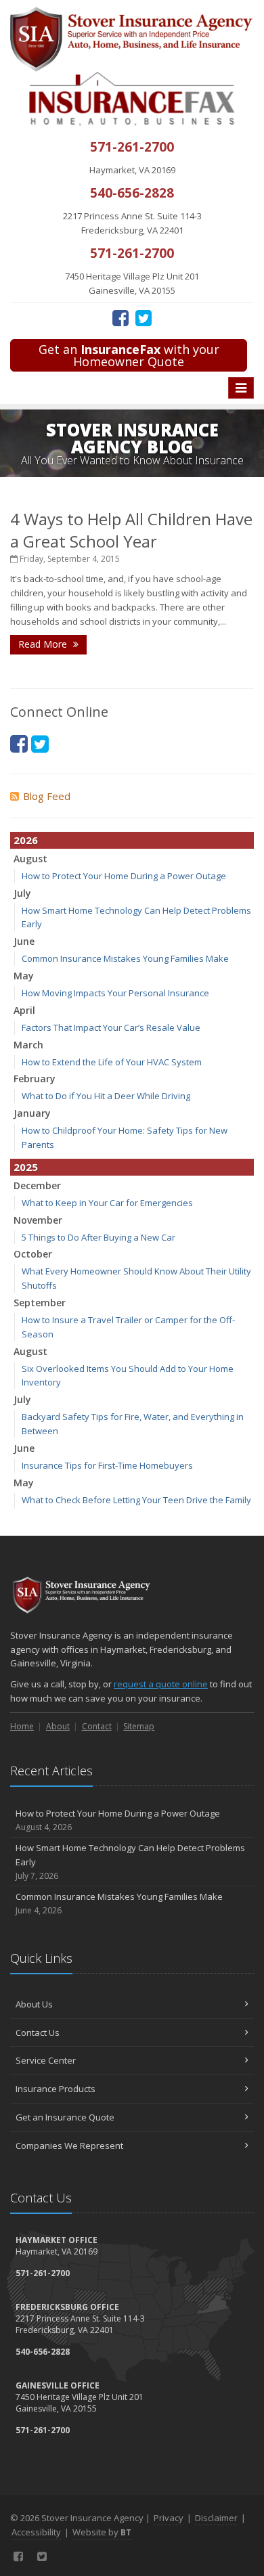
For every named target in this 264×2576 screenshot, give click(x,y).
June (24, 941)
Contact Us (38, 2033)
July (22, 893)
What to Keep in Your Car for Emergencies (107, 1203)
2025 (26, 1167)
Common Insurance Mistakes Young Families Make (125, 958)
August (30, 859)
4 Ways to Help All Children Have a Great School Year (131, 530)
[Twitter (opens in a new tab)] (144, 317)
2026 (26, 840)
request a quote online (161, 1684)
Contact (97, 1726)
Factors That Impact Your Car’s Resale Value (111, 1027)
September (40, 1303)
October (33, 1254)
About (58, 1726)
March (28, 1045)
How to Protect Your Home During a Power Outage (124, 876)
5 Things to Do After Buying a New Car (98, 1237)
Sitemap (139, 1726)
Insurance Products (56, 2089)
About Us (34, 2004)
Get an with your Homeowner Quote (129, 355)
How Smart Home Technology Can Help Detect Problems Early (130, 1862)
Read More (44, 644)
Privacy (169, 2518)
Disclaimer (216, 2518)
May (24, 976)
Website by (102, 2532)
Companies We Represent (69, 2146)
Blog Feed (47, 796)
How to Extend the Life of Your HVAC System (112, 1062)
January (32, 1113)
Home (22, 1726)
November (38, 1220)
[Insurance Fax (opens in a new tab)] (132, 98)
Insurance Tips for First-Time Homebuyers (107, 1465)
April (24, 1010)
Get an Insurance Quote (65, 2117)
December (37, 1185)
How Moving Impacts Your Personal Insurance (115, 993)
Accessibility (36, 2532)
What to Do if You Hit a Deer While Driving (106, 1096)
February (35, 1079)
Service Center (46, 2060)
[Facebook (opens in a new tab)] (120, 317)
